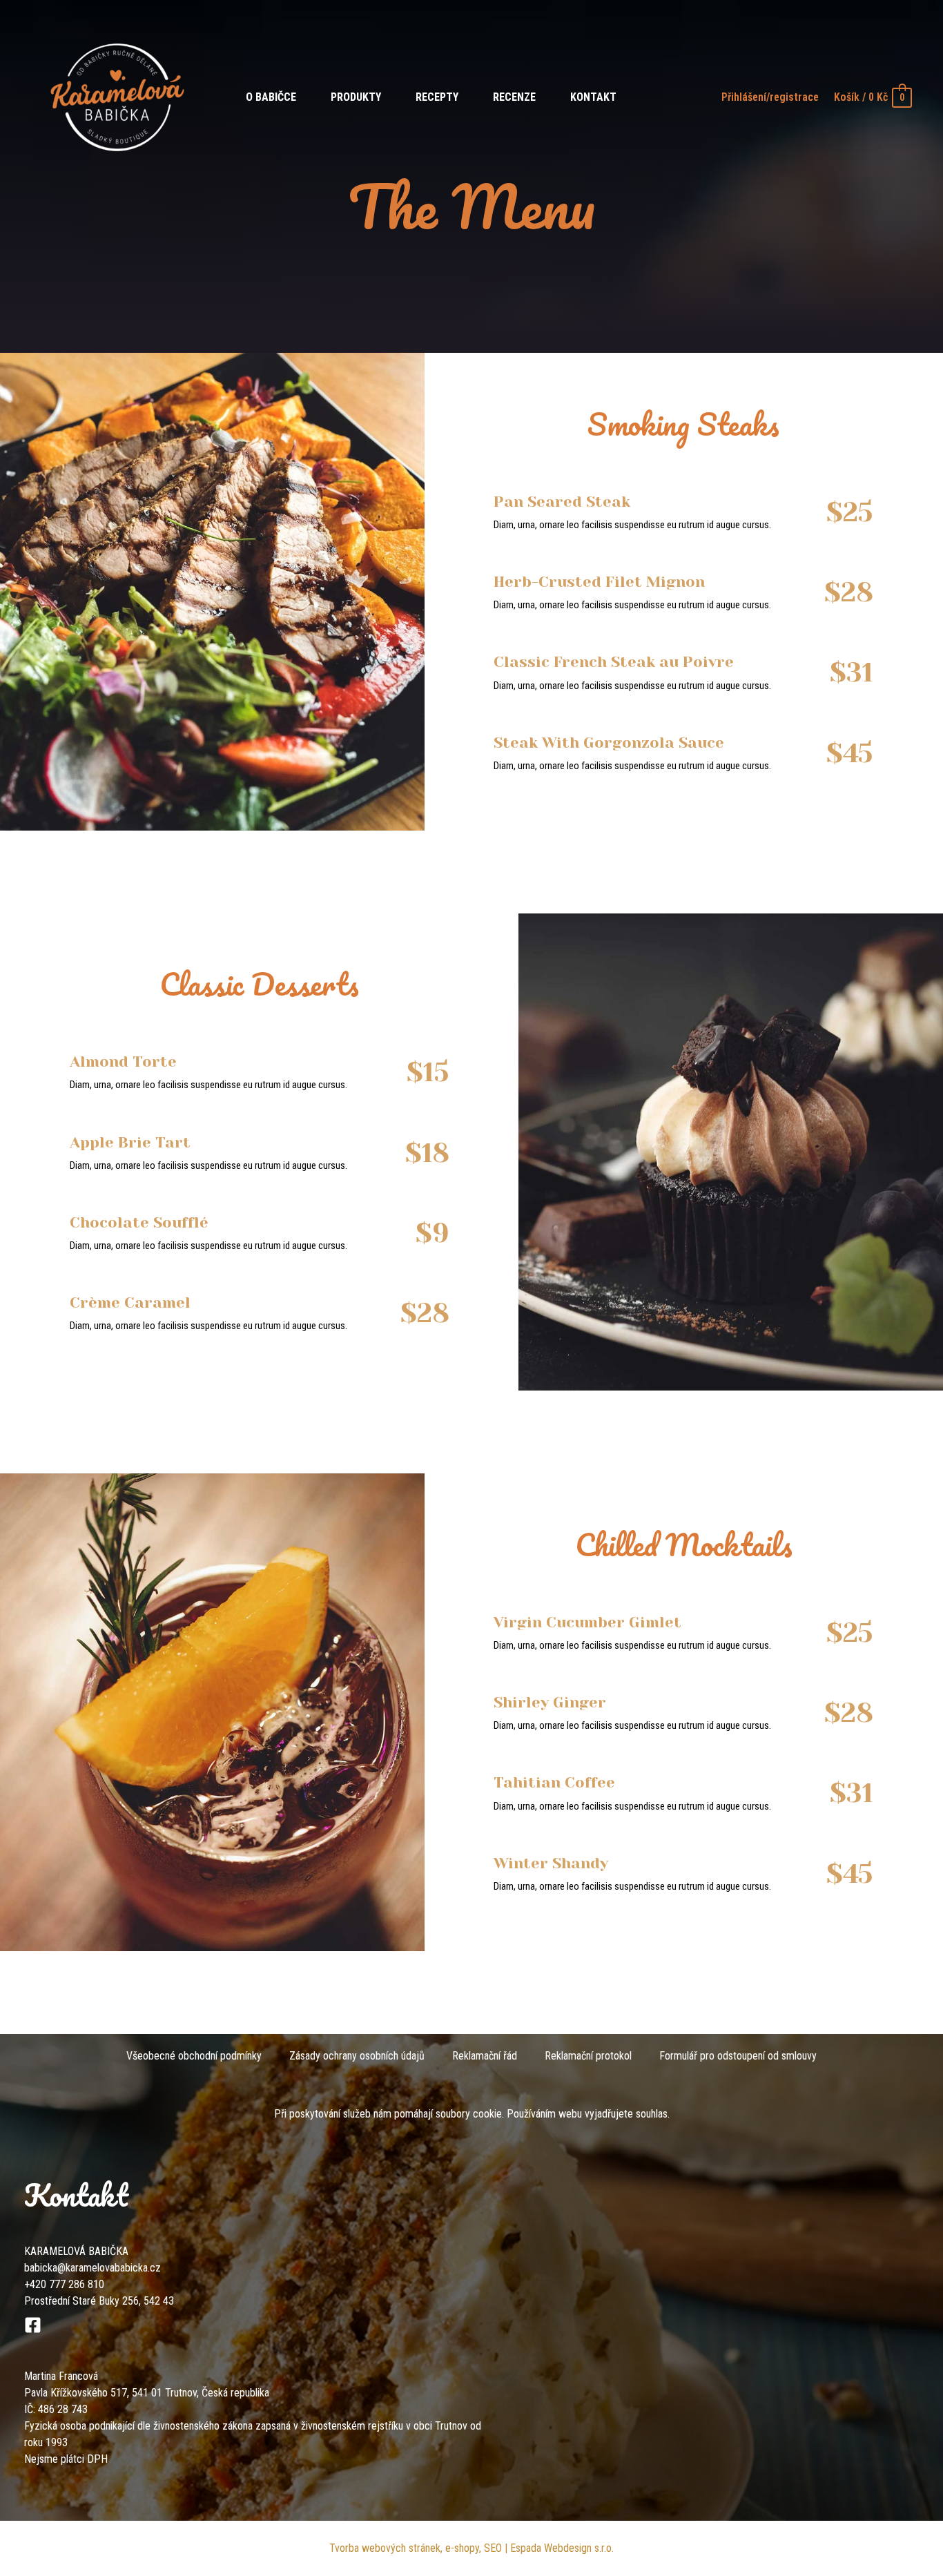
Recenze (514, 97)
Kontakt (593, 97)
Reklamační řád (485, 2056)
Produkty (356, 97)
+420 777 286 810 (64, 2284)
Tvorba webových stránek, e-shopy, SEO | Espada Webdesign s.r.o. (471, 2548)
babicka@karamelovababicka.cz (93, 2268)
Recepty (437, 97)
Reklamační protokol (588, 2056)
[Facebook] (33, 2325)
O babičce (271, 97)
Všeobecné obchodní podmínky (194, 2056)
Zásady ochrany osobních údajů (357, 2056)
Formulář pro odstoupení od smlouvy (738, 2056)
